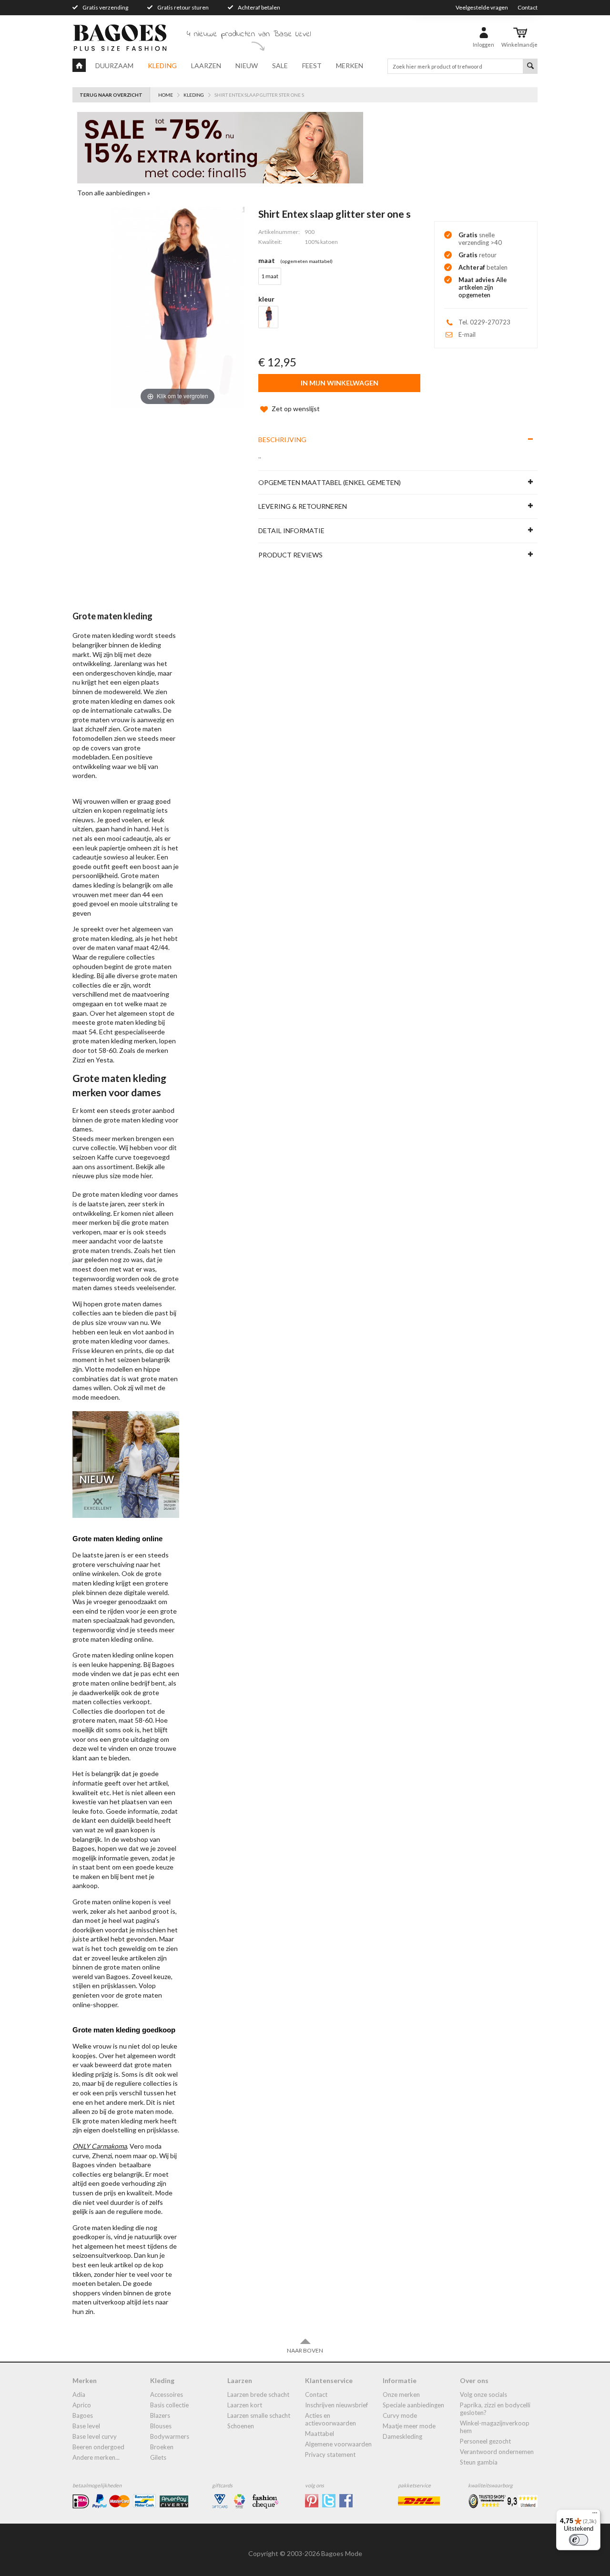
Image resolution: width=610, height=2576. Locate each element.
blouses (161, 2426)
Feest (312, 66)
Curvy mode (400, 2415)
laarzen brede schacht (258, 2394)
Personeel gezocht (485, 2441)
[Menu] (595, 2515)
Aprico (82, 2405)
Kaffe (105, 1157)
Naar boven (305, 2350)
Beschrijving (282, 439)
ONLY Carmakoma (100, 2146)
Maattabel (320, 2434)
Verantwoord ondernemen (497, 2452)
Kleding (162, 66)
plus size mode (117, 1176)
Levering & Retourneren (303, 506)
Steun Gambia (479, 2462)
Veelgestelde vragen (482, 7)
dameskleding (402, 2436)
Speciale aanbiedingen (413, 2405)
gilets (158, 2457)
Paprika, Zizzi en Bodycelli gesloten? (495, 2409)
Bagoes (83, 2415)
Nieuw (247, 66)
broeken (162, 2447)
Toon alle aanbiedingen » (114, 193)
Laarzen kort (245, 2405)
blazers (160, 2415)
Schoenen (241, 2426)
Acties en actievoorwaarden (330, 2419)
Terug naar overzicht (111, 95)
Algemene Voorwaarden (338, 2444)
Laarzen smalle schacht (259, 2415)
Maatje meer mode (409, 2426)
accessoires (167, 2394)
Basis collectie (169, 2405)
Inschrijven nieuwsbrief (336, 2405)
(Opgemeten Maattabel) (306, 261)
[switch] (579, 2540)
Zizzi (79, 1060)
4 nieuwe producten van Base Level (249, 34)
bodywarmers (170, 2436)
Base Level (86, 2426)
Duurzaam (114, 66)
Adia (79, 2394)
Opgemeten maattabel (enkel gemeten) (330, 482)
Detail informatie (291, 530)
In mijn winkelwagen (340, 383)
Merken (350, 66)
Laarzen (206, 66)
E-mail (467, 334)
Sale (280, 66)
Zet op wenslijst (295, 409)
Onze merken (401, 2394)
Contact (528, 7)
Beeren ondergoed (98, 2447)
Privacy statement (330, 2455)
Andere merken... (96, 2457)
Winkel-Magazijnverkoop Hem (495, 2427)
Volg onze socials (483, 2394)
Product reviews (290, 555)
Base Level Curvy (95, 2436)
